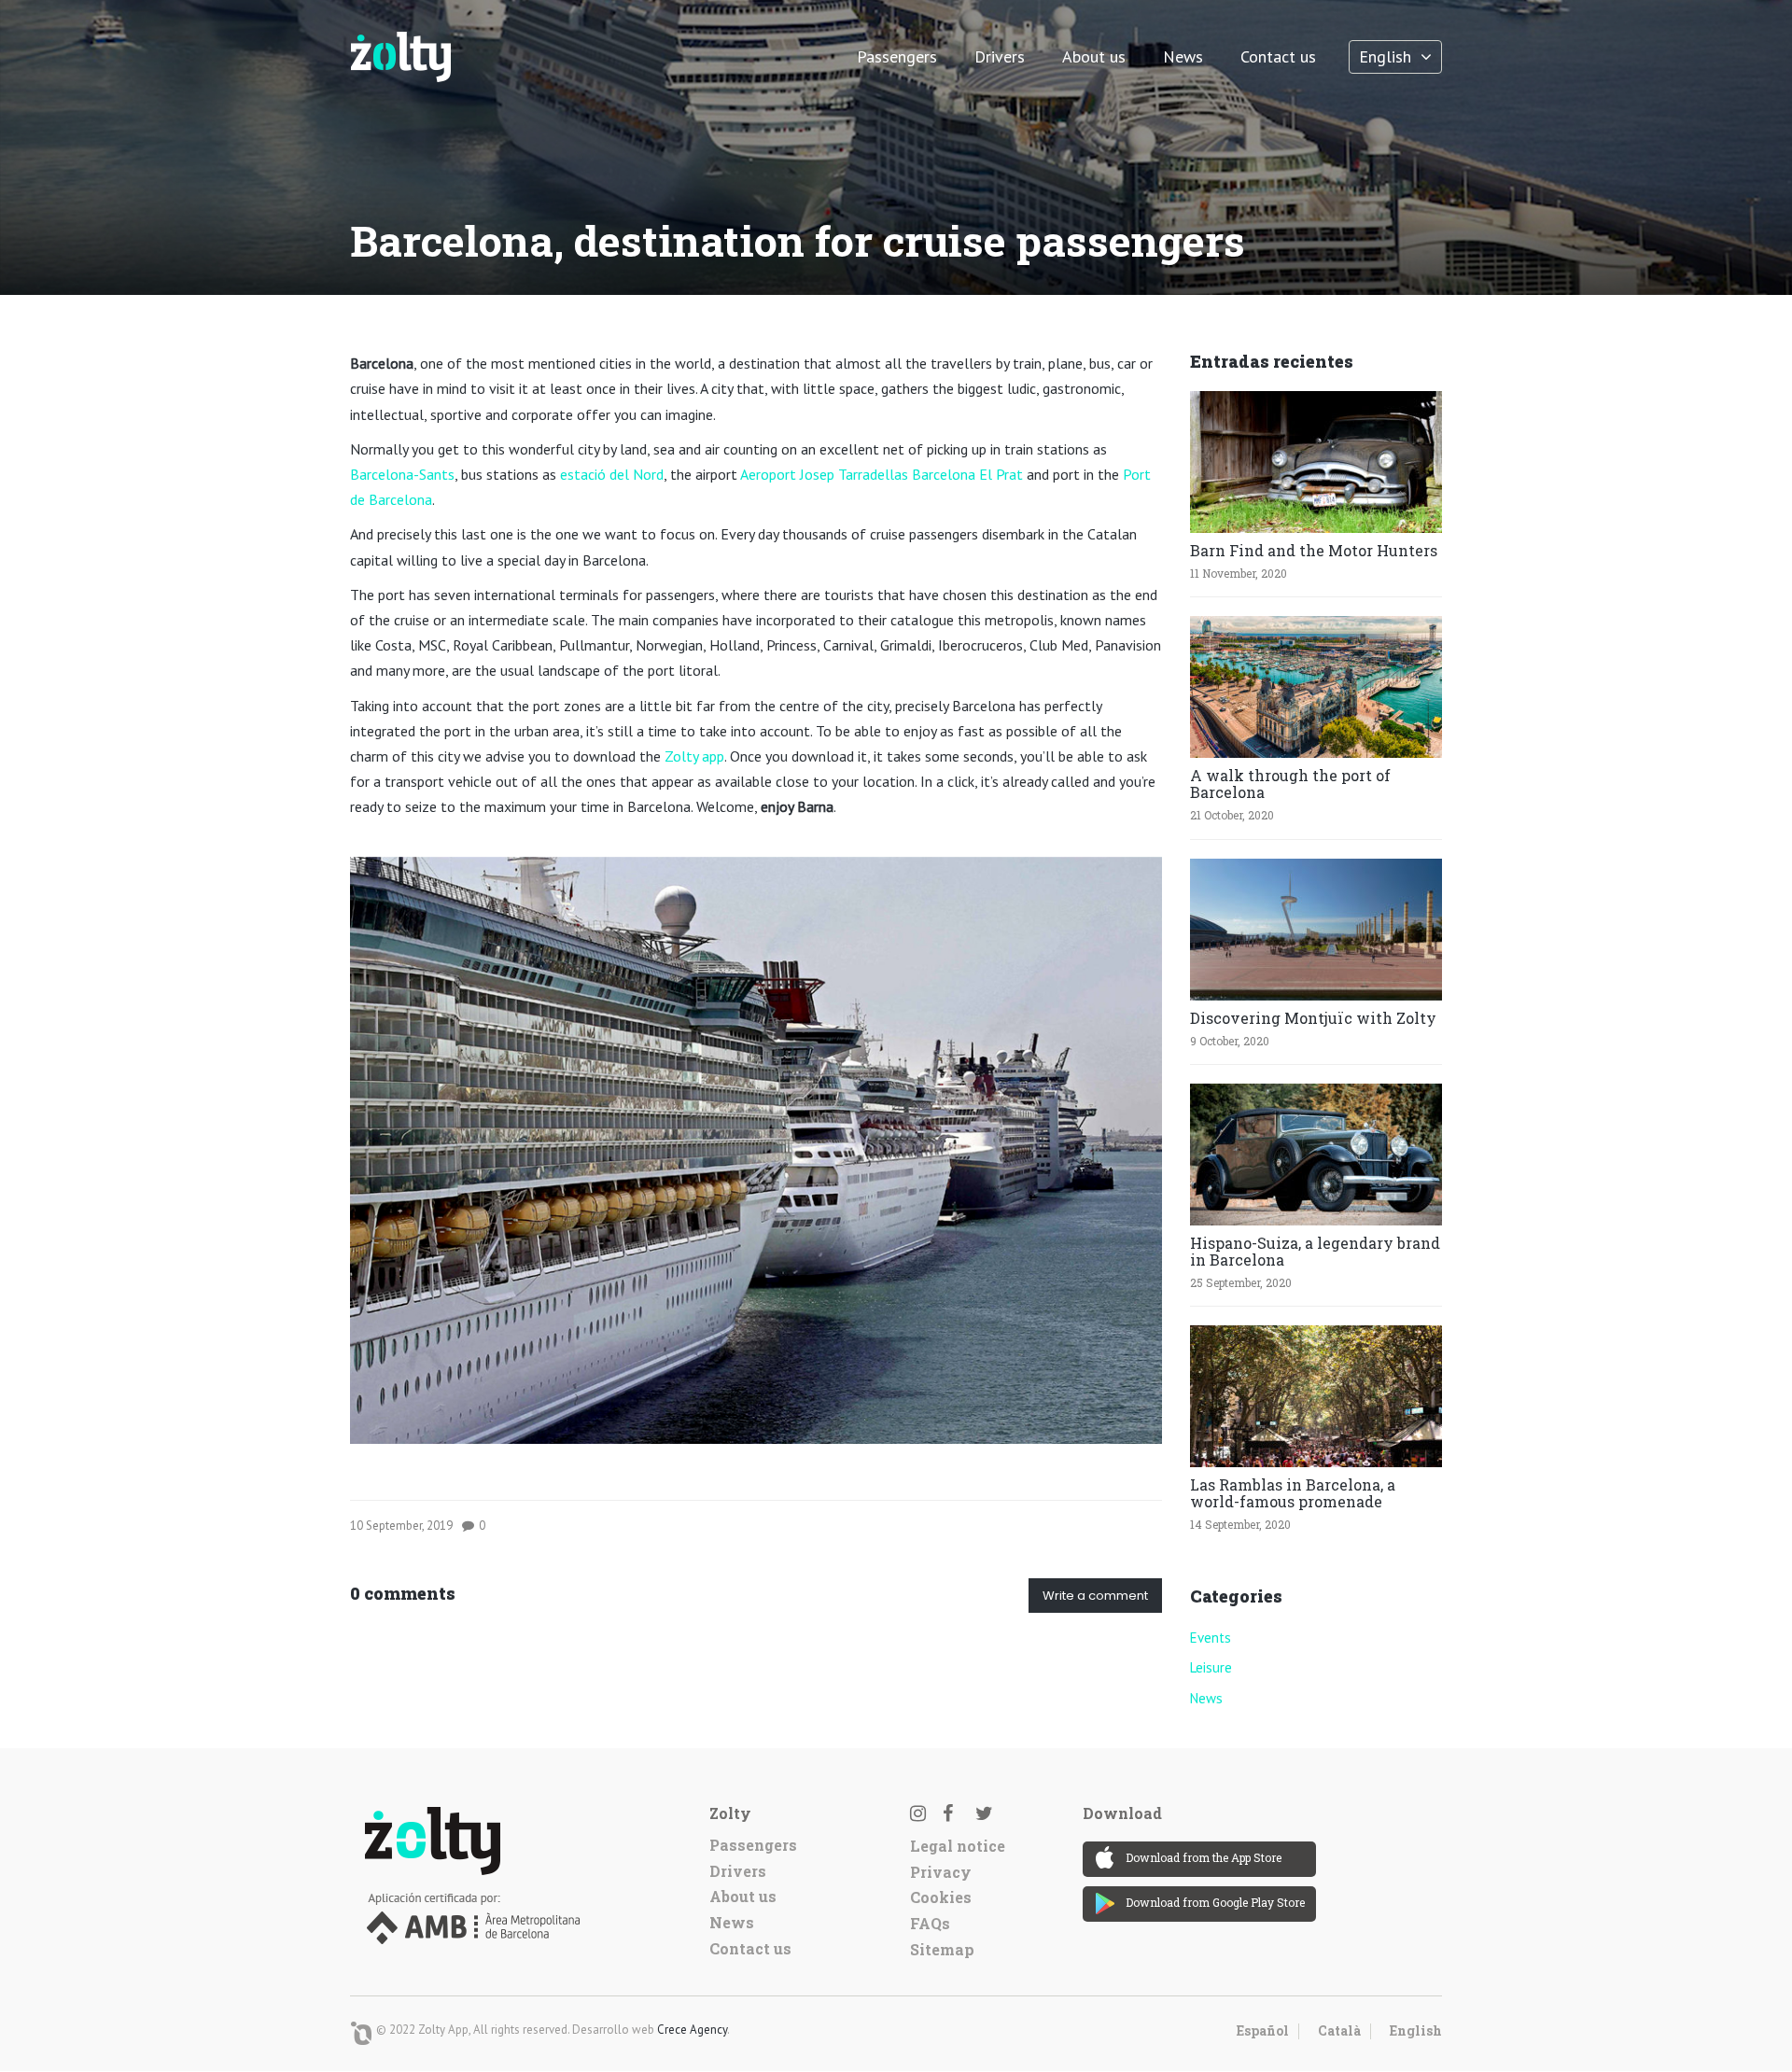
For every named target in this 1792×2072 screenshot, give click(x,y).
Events (1211, 1638)
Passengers (897, 56)
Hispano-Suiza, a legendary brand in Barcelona (1315, 1251)
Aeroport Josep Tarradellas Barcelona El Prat (882, 474)
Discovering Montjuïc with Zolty (1313, 1018)
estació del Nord (612, 474)
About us (1094, 56)
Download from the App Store (1204, 1857)
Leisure (1211, 1667)
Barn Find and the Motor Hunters (1314, 550)
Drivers (1000, 56)
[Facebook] (957, 1813)
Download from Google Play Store (1215, 1902)
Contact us (1278, 56)
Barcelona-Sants (402, 474)
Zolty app (694, 756)
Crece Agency (692, 2030)
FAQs (930, 1923)
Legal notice (958, 1846)
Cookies (941, 1897)
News (1183, 56)
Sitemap (942, 1949)
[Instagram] (924, 1813)
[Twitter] (989, 1813)
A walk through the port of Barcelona (1290, 784)
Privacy (941, 1872)
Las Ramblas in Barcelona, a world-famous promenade (1293, 1493)
